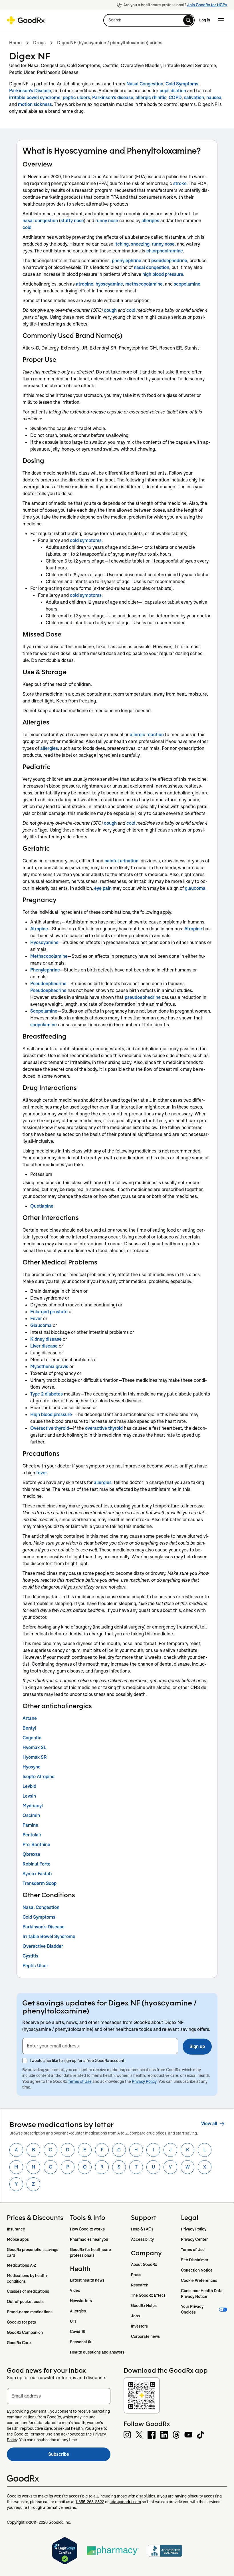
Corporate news (145, 2336)
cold (27, 227)
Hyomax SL (34, 1747)
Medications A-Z (22, 2265)
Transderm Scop (40, 1883)
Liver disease (44, 1346)
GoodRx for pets (21, 2322)
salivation (194, 98)
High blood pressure (51, 1415)
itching (122, 244)
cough (110, 310)
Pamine (30, 1825)
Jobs (135, 2316)
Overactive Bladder (43, 1946)
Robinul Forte (37, 1864)
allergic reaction (147, 735)
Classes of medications (28, 2291)
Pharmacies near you (89, 2239)
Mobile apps (18, 2239)
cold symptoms (86, 540)
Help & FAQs (142, 2229)
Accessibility (142, 2239)
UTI (73, 2321)
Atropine (39, 929)
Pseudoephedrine (48, 984)
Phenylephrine (45, 970)
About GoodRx (144, 2264)
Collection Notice (197, 2270)
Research (140, 2285)
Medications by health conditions (27, 2278)
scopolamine (187, 284)
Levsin (29, 1796)
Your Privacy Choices (193, 2309)
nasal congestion (40, 221)
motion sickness (35, 104)
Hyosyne (32, 1767)
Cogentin (32, 1738)
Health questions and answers (97, 2352)
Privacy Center (194, 2239)
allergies (150, 221)
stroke (180, 183)
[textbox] (100, 2046)
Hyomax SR (35, 1757)
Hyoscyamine (44, 942)
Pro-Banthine (36, 1845)
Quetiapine (42, 1206)
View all (209, 2124)
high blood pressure (163, 274)
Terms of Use (80, 2081)
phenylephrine (127, 261)
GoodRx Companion (25, 2332)
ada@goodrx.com (125, 2502)
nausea (214, 98)
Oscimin (31, 1815)
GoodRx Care (19, 2343)
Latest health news (87, 2280)
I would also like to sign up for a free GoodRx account (77, 2061)
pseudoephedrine (169, 261)
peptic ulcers (76, 98)
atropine (85, 284)
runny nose (107, 221)
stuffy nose (72, 221)
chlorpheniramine (165, 251)
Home (15, 43)
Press (136, 2275)
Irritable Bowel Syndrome (49, 1936)
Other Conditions (49, 1895)
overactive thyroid (104, 1428)
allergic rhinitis (151, 98)
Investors (139, 2326)
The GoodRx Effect (148, 2295)
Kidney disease (46, 1339)
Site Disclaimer (195, 2260)
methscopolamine (144, 284)
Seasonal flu (81, 2342)
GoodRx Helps (144, 2306)
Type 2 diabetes (47, 1394)
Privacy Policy (144, 2081)
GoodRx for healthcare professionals (91, 2252)
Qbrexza (31, 1854)
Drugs (39, 43)
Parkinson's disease (113, 98)
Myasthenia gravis (49, 1367)
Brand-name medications (30, 2312)
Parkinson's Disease (30, 91)
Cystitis (30, 1956)
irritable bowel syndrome (35, 98)
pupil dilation (173, 91)
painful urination (121, 861)
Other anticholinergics (57, 1706)
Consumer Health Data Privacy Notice (202, 2294)
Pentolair (32, 1835)
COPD (175, 98)
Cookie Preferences (199, 2280)
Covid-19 (78, 2332)
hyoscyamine (109, 284)
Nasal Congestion (145, 84)
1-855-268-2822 (90, 2502)
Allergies (78, 2311)
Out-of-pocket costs (25, 2302)
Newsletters (81, 2301)
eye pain (103, 888)
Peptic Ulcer (35, 1966)
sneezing (140, 244)
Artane (30, 1718)
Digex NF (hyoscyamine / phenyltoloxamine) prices (110, 43)
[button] (149, 20)
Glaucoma (41, 1325)
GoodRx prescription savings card (33, 2252)
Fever (36, 1319)
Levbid (29, 1786)
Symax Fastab (37, 1874)
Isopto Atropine (39, 1777)
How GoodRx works (87, 2229)
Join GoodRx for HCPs (207, 5)
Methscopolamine (49, 956)
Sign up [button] (197, 2046)
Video (75, 2290)
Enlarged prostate (49, 1312)
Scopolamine (44, 1011)
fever (42, 1473)
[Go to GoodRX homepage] (26, 20)
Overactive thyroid (50, 1428)
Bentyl (29, 1728)
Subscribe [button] (79, 2456)
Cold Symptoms (182, 84)
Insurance (16, 2229)
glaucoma (195, 888)
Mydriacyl (33, 1806)
